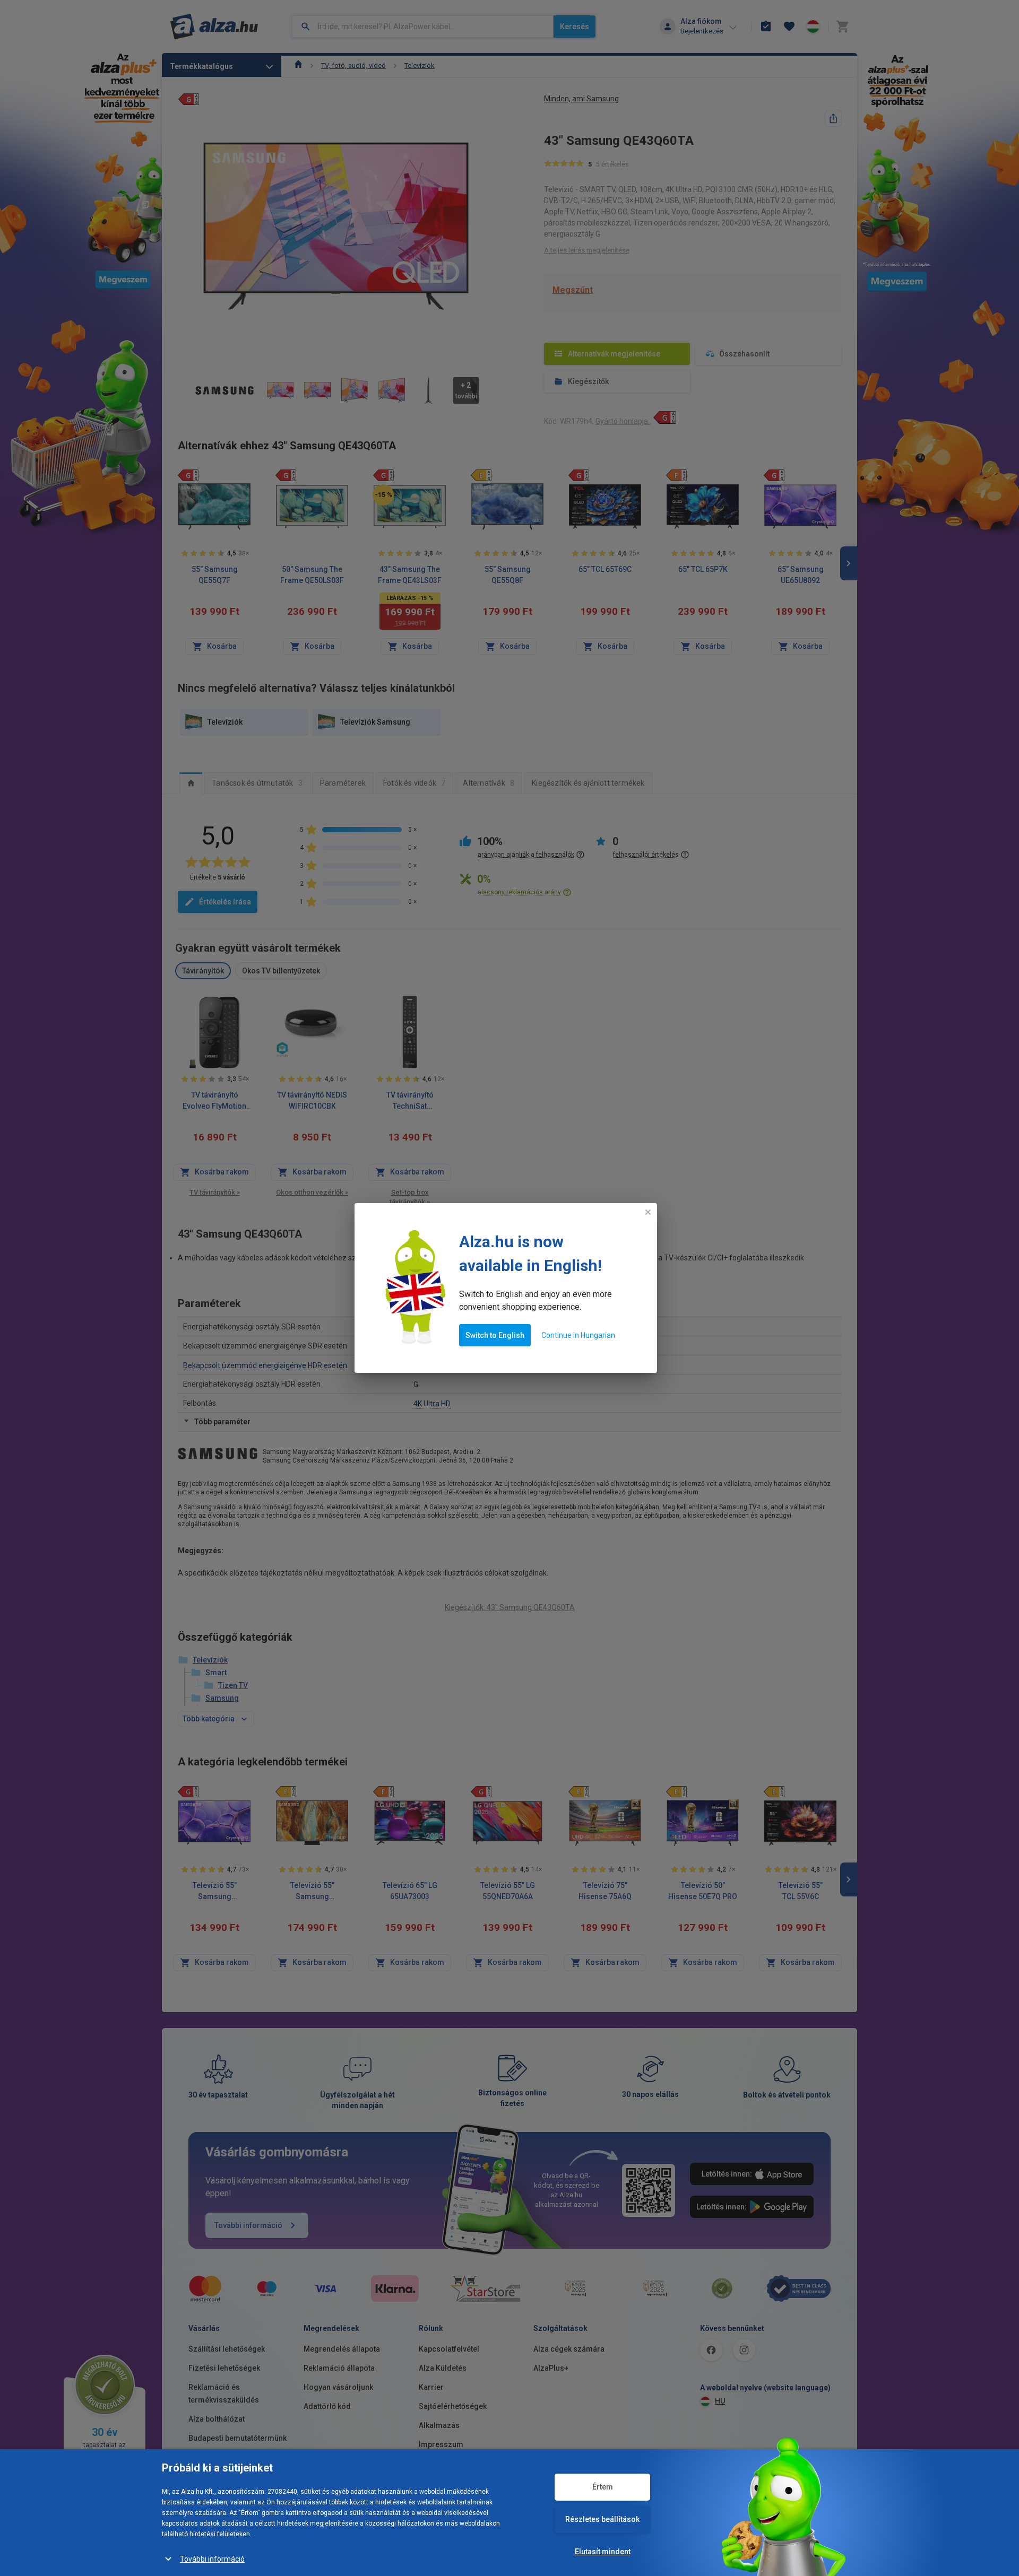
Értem (603, 2487)
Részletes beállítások (602, 2519)
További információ (212, 2559)
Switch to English (495, 1335)
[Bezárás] (648, 1212)
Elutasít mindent (603, 2552)
